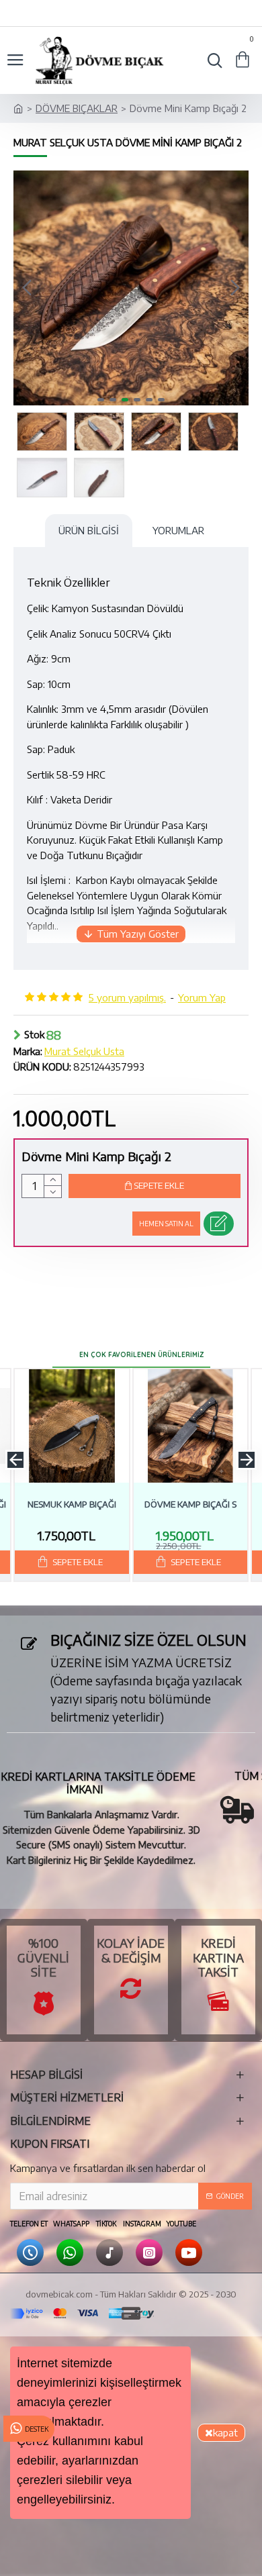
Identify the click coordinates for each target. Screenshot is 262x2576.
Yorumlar (178, 530)
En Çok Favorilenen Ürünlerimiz (141, 1355)
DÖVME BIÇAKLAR (77, 108)
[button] (27, 288)
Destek (37, 2429)
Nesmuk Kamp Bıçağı (72, 1504)
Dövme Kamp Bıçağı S (190, 1504)
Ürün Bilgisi (89, 530)
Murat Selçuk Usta (84, 1051)
